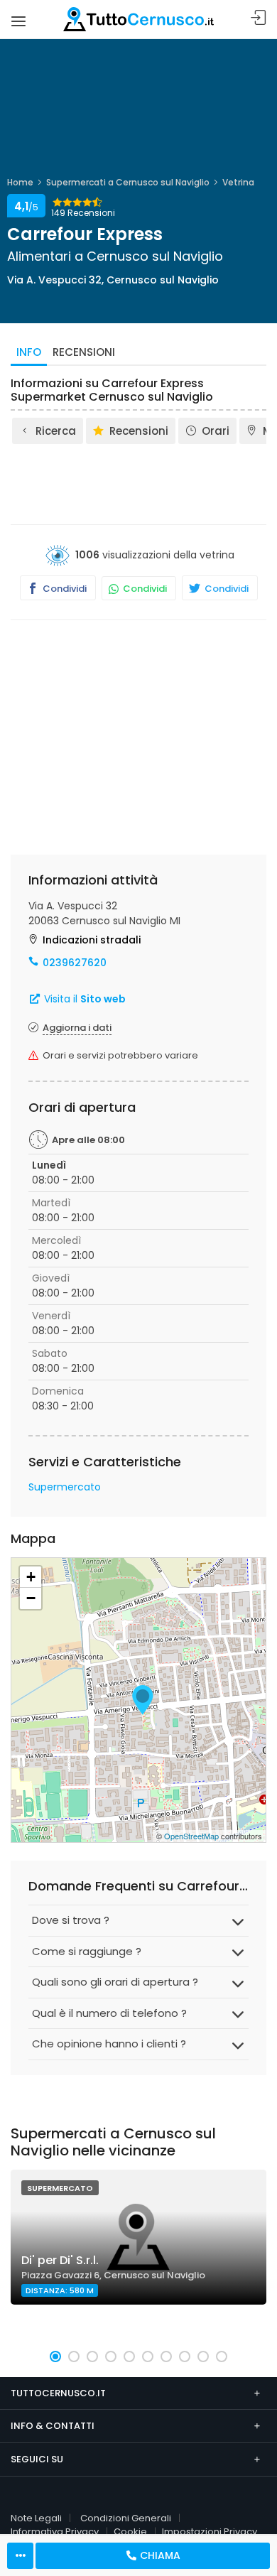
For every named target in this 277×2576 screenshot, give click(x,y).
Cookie (130, 2532)
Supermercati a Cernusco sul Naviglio (128, 182)
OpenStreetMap (191, 1836)
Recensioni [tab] (84, 352)
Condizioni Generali (126, 2518)
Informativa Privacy (55, 2532)
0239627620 (75, 963)
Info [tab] (29, 352)
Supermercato (65, 1487)
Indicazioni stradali (92, 940)
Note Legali (36, 2518)
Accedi (259, 18)
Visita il (83, 999)
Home (20, 182)
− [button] (31, 1598)
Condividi (64, 589)
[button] (55, 2356)
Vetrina (238, 182)
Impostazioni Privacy (210, 2532)
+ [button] (31, 1577)
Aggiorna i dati (77, 1028)
